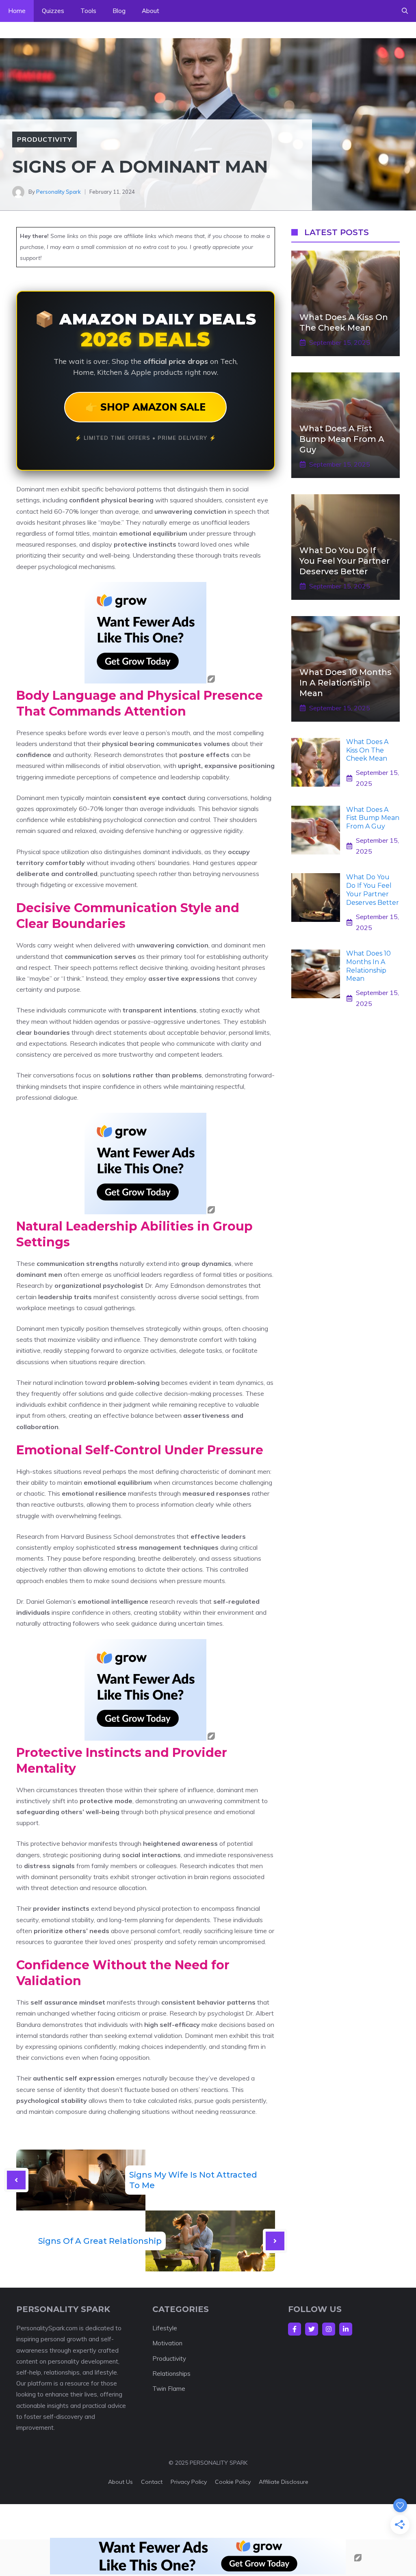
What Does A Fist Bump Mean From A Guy (342, 439)
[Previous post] (16, 2180)
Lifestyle (165, 2328)
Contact (152, 2482)
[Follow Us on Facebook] (295, 2329)
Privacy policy (189, 2482)
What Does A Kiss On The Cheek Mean (367, 750)
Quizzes (53, 11)
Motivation (167, 2343)
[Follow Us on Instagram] (329, 2329)
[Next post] (275, 2241)
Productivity (44, 139)
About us (120, 2482)
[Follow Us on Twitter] (312, 2329)
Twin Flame (169, 2389)
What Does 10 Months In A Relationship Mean (346, 683)
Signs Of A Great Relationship (100, 2241)
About (151, 11)
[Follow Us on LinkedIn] (346, 2329)
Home (17, 11)
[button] (405, 11)
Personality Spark (58, 192)
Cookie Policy (233, 2482)
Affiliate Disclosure (284, 2482)
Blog (119, 11)
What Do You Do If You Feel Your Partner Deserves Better (344, 561)
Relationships (171, 2374)
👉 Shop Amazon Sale (145, 407)
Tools (88, 11)
